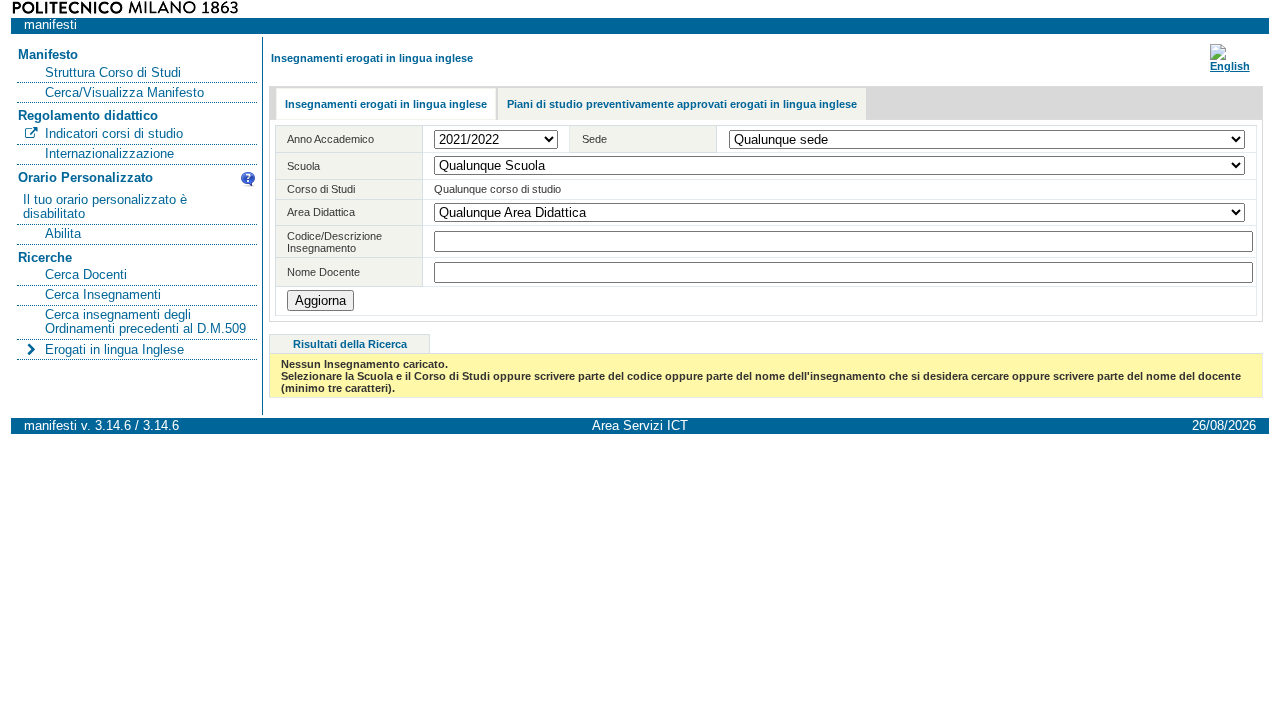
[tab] (386, 104)
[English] (1230, 66)
